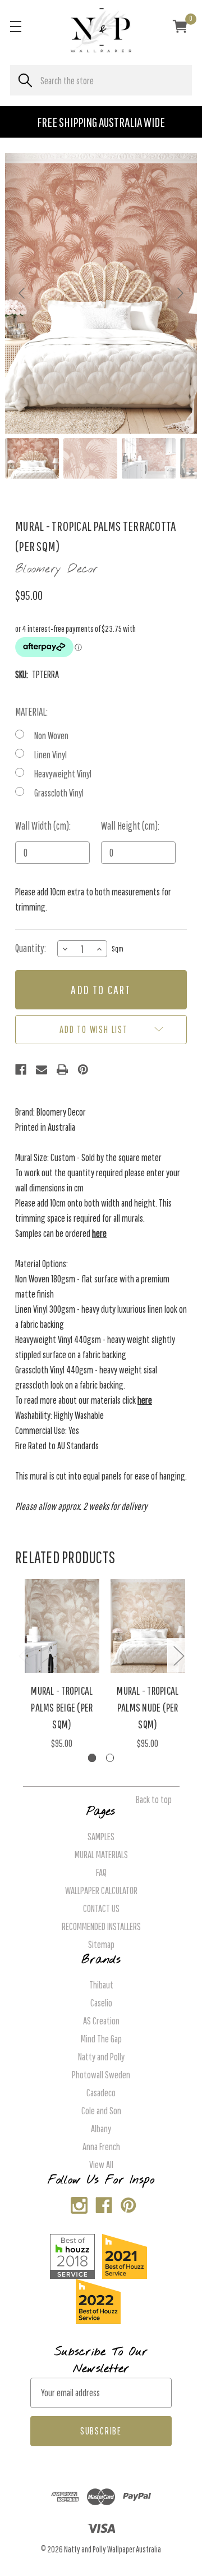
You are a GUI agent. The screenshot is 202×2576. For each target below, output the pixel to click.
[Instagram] (77, 2203)
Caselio (101, 2003)
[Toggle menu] (15, 26)
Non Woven (51, 736)
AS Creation (101, 2021)
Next (178, 1656)
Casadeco (101, 2093)
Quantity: (31, 948)
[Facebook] (21, 1069)
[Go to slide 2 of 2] (110, 1758)
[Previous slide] (22, 293)
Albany (101, 2129)
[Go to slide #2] (90, 458)
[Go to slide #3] (149, 458)
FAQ (101, 1872)
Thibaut (101, 1985)
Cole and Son (101, 2111)
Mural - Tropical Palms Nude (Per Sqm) (148, 1707)
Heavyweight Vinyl (63, 774)
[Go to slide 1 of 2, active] (92, 1758)
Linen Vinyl (50, 755)
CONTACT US (101, 1908)
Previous (24, 1656)
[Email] (42, 1069)
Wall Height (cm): (130, 826)
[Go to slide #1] (32, 458)
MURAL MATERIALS (101, 1854)
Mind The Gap (101, 2039)
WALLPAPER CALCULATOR (101, 1890)
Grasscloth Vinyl (59, 793)
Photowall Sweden (101, 2075)
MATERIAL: (31, 712)
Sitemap (101, 1944)
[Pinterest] (83, 1069)
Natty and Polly (101, 2057)
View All (101, 2165)
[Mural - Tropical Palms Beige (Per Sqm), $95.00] (62, 1626)
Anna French (101, 2147)
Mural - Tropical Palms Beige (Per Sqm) (62, 1707)
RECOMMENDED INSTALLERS (101, 1926)
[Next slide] (180, 293)
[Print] (62, 1069)
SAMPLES (101, 1837)
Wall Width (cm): (43, 826)
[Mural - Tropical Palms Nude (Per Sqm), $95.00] (148, 1626)
